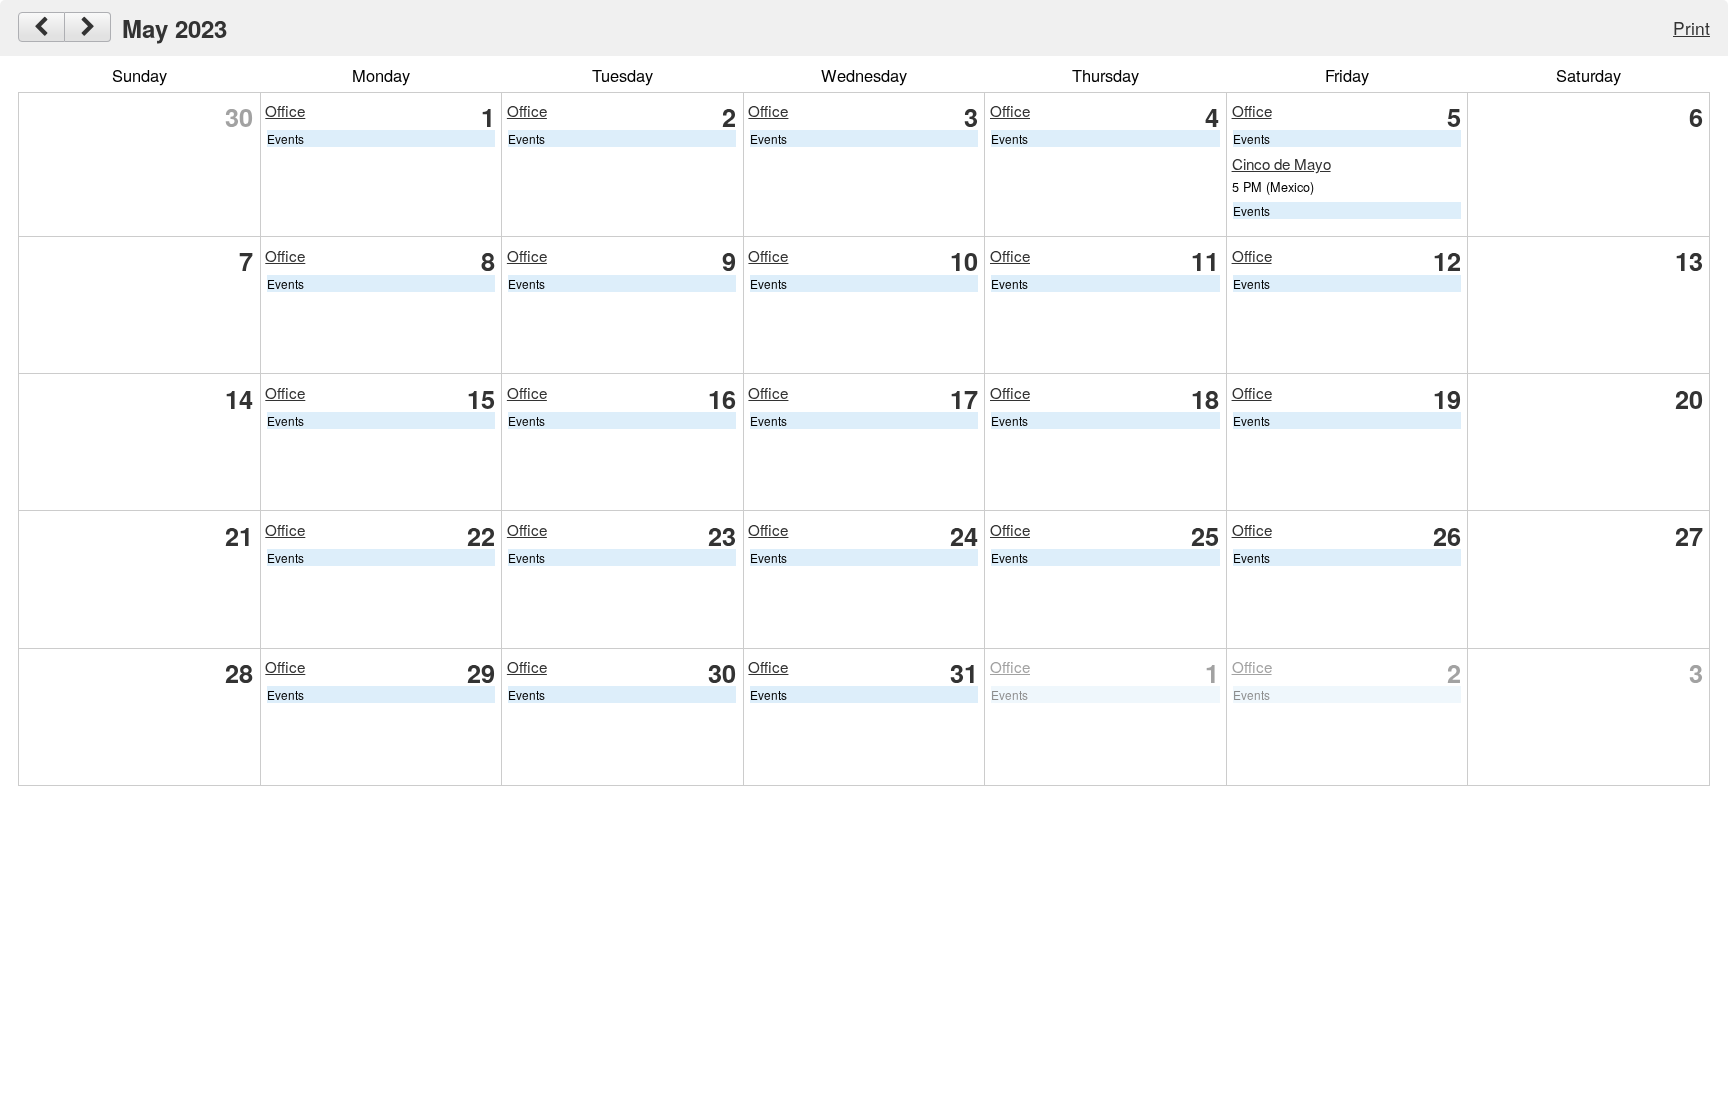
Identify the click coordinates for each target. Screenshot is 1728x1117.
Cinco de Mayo (1281, 163)
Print (1691, 27)
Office (285, 110)
